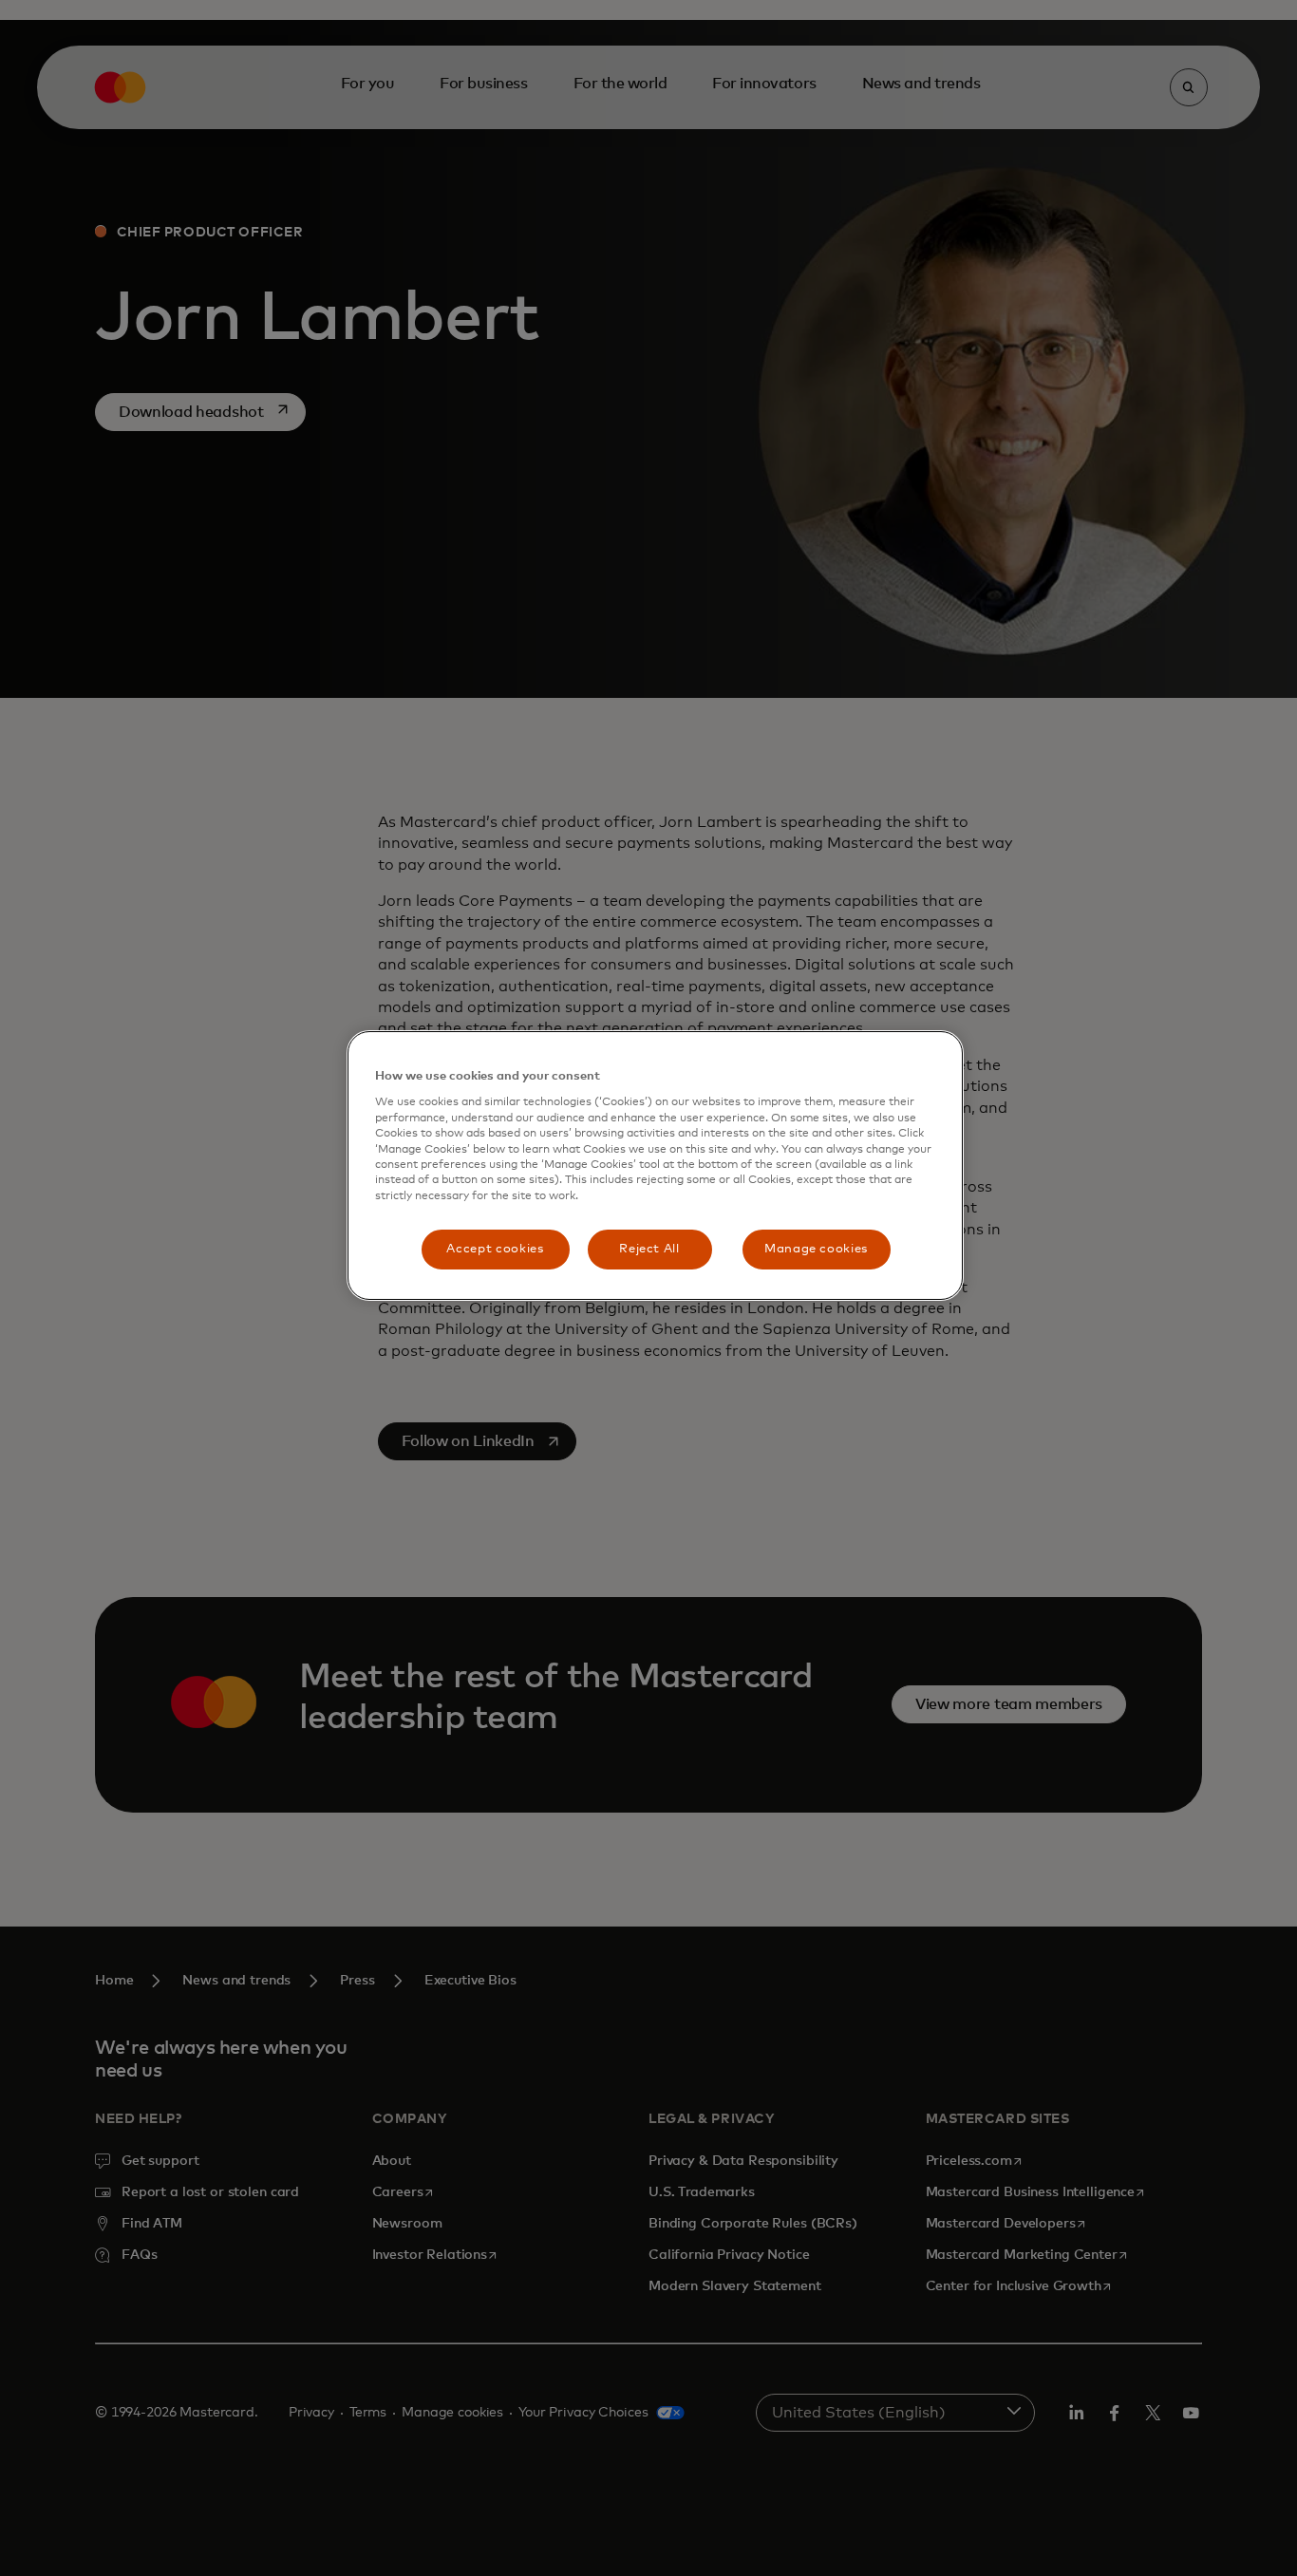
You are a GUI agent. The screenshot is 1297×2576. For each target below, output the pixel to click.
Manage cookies (816, 1249)
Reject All (649, 1249)
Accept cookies (495, 1249)
